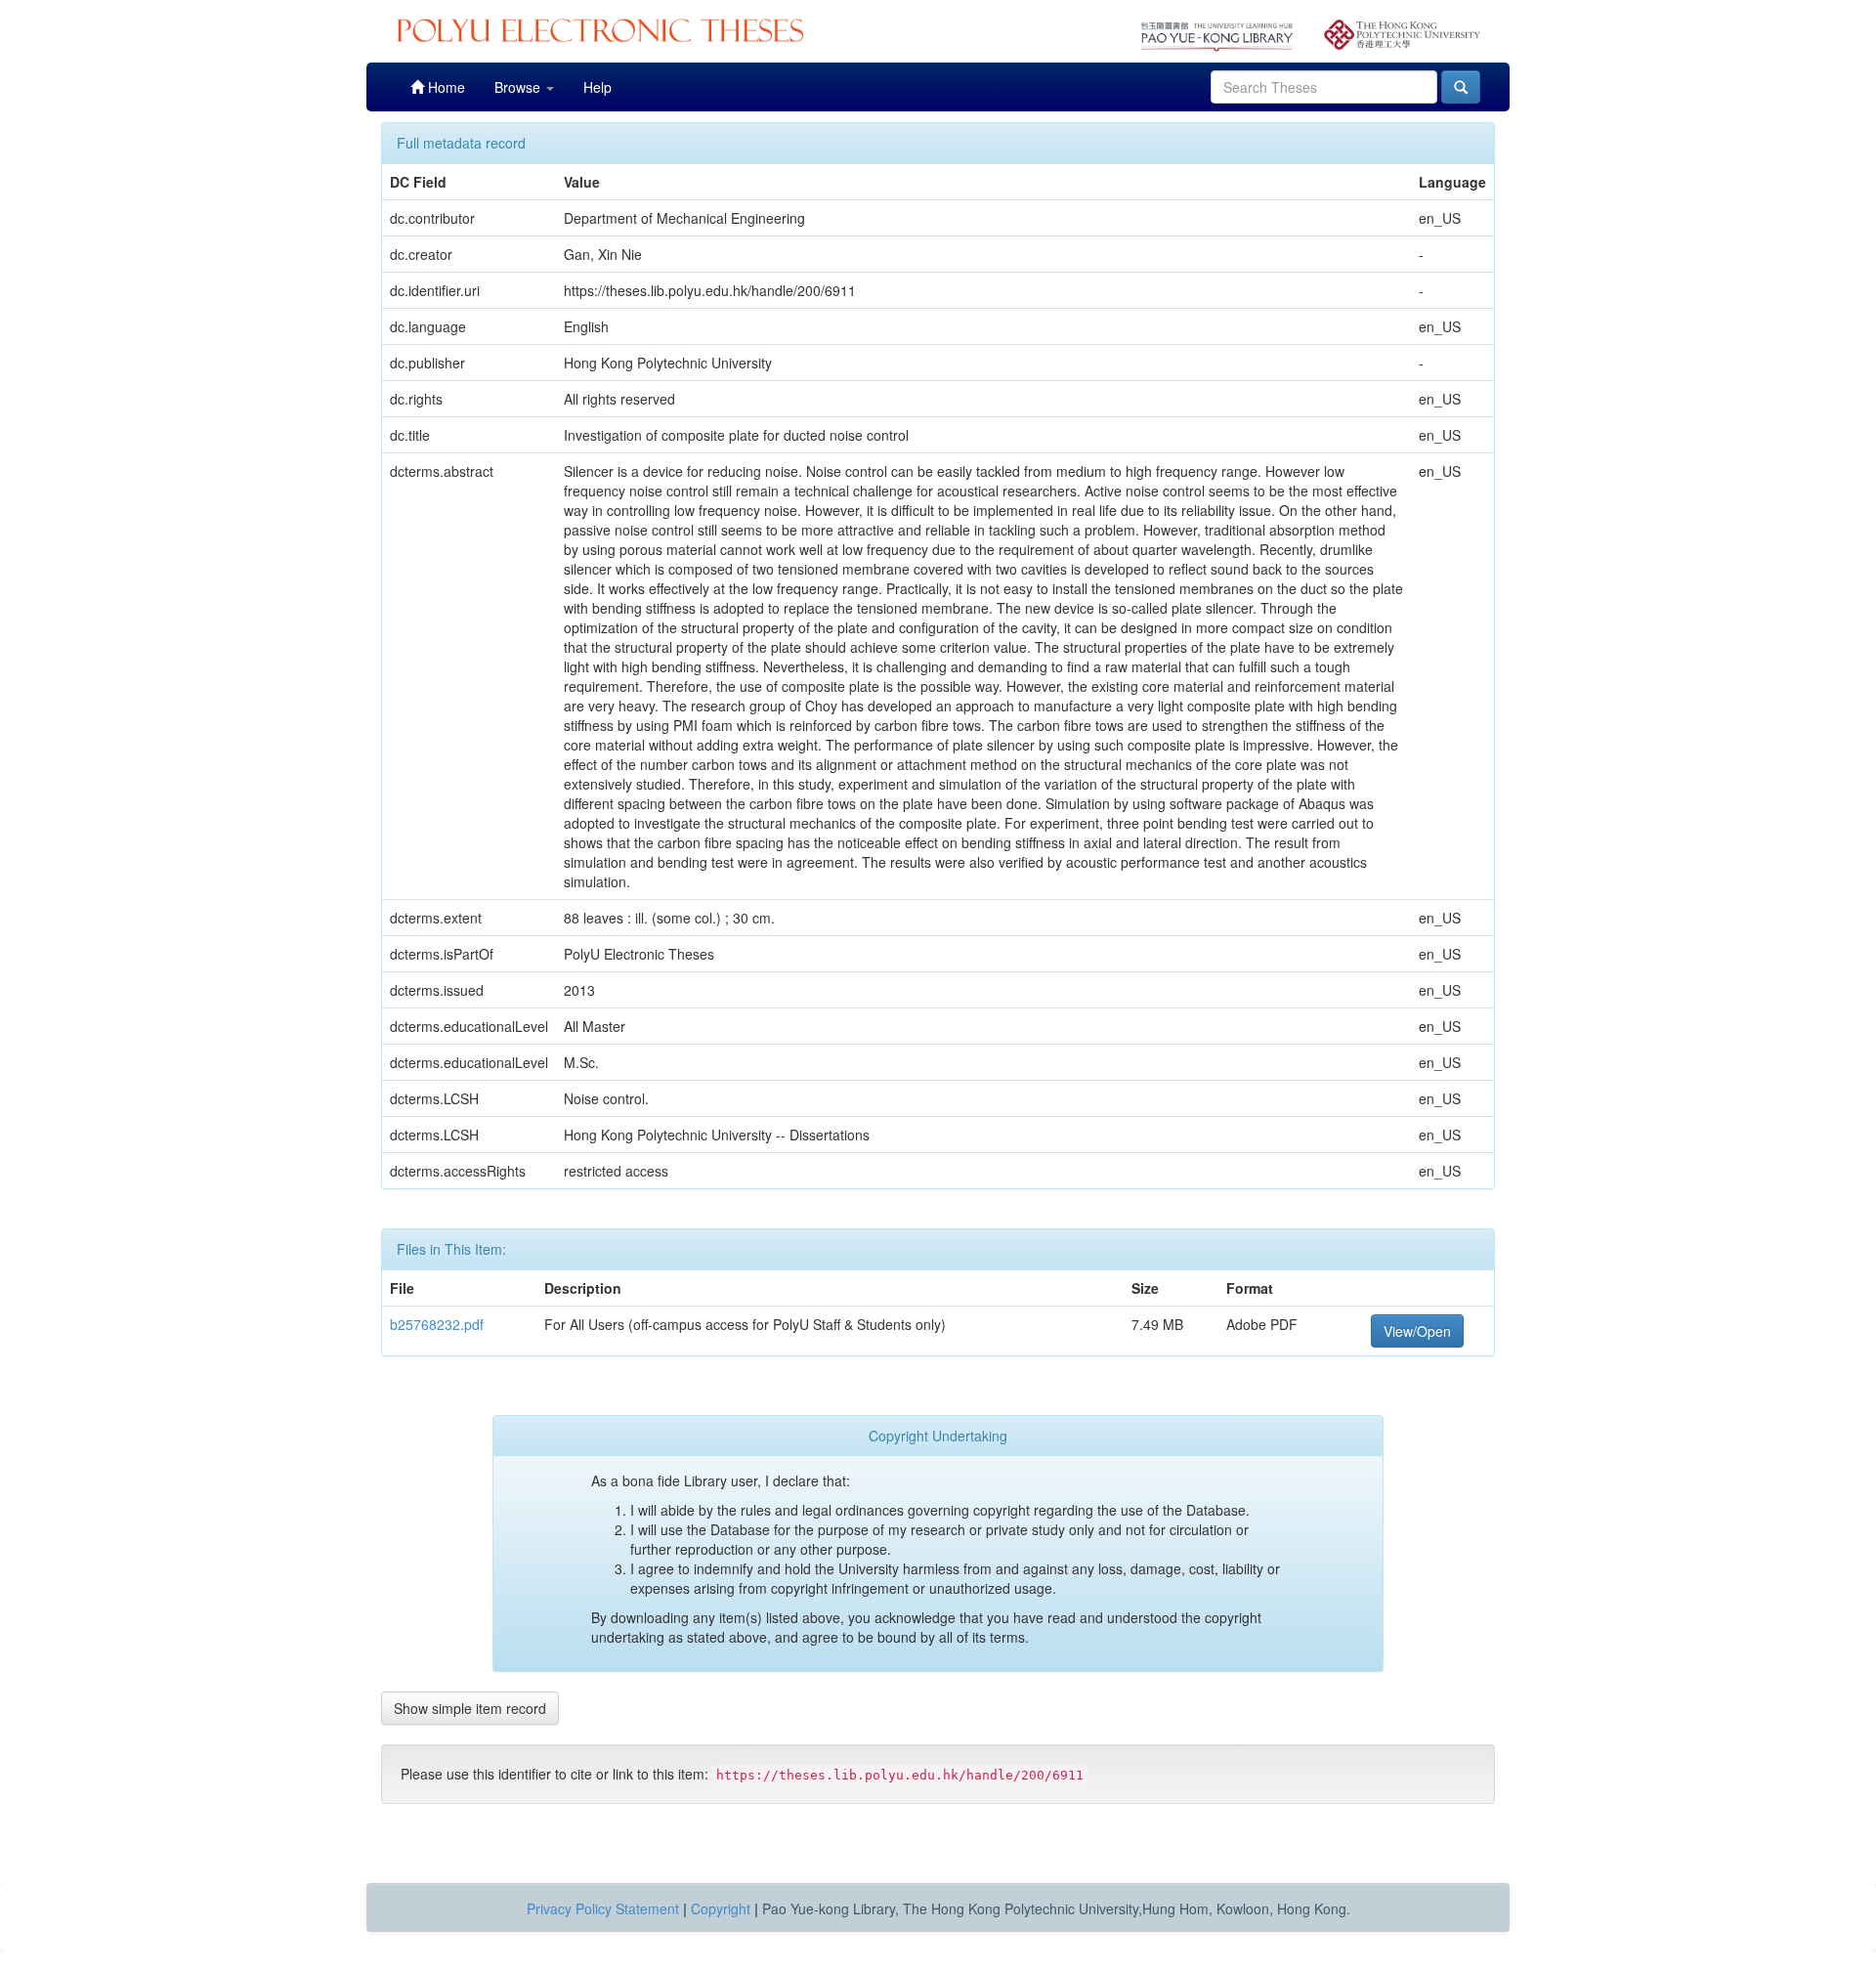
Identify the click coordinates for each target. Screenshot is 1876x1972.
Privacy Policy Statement (603, 1908)
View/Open (1417, 1331)
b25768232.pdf (437, 1324)
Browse (519, 87)
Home (445, 87)
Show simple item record (470, 1708)
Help (597, 87)
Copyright (721, 1908)
